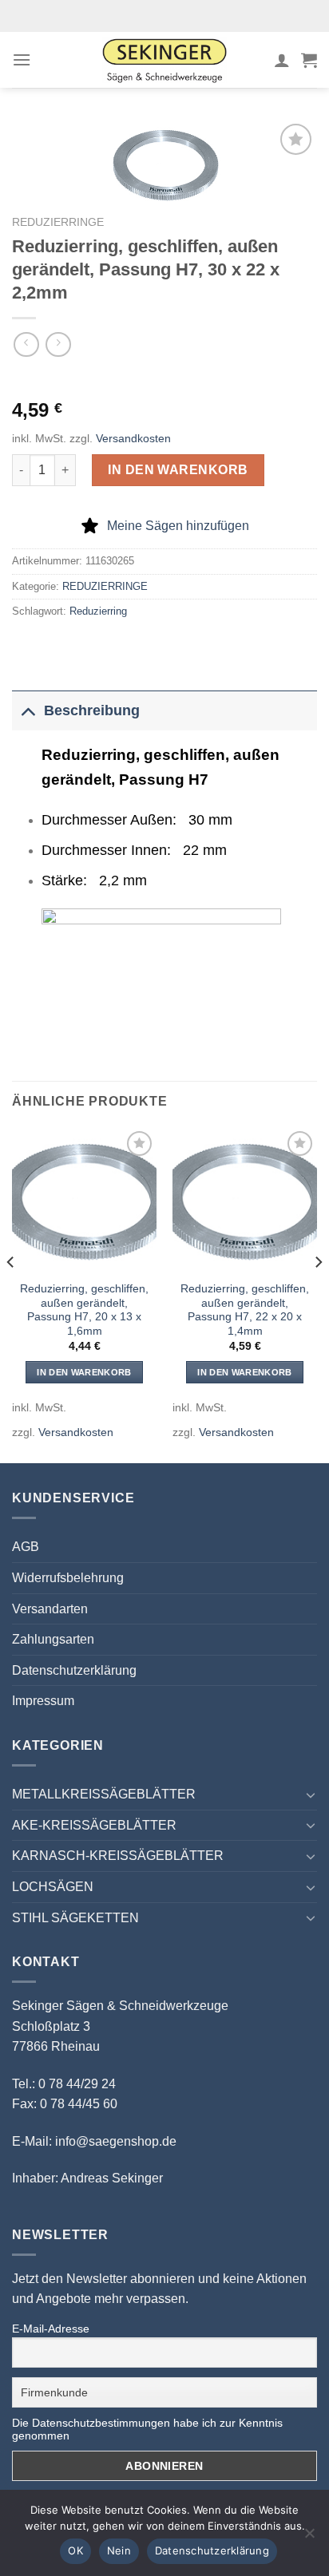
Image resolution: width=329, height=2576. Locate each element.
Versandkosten (133, 438)
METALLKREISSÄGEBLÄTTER (104, 1794)
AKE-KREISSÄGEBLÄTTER (94, 1825)
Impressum (43, 1701)
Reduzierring (98, 611)
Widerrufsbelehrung (68, 1578)
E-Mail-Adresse (51, 2329)
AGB (26, 1547)
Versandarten (50, 1609)
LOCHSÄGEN (53, 1887)
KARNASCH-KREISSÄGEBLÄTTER (118, 1856)
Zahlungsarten (53, 1639)
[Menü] (22, 59)
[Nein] (309, 2538)
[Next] (318, 1294)
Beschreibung (92, 710)
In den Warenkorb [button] (84, 1372)
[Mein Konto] (282, 60)
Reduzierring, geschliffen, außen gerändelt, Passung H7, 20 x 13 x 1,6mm (84, 1310)
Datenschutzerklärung (74, 1670)
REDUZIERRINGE (58, 222)
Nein (119, 2550)
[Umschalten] (28, 710)
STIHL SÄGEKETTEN (75, 1918)
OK (75, 2550)
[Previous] (11, 1294)
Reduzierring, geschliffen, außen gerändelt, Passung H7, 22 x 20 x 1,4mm (245, 1310)
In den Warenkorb (178, 470)
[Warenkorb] (309, 60)
